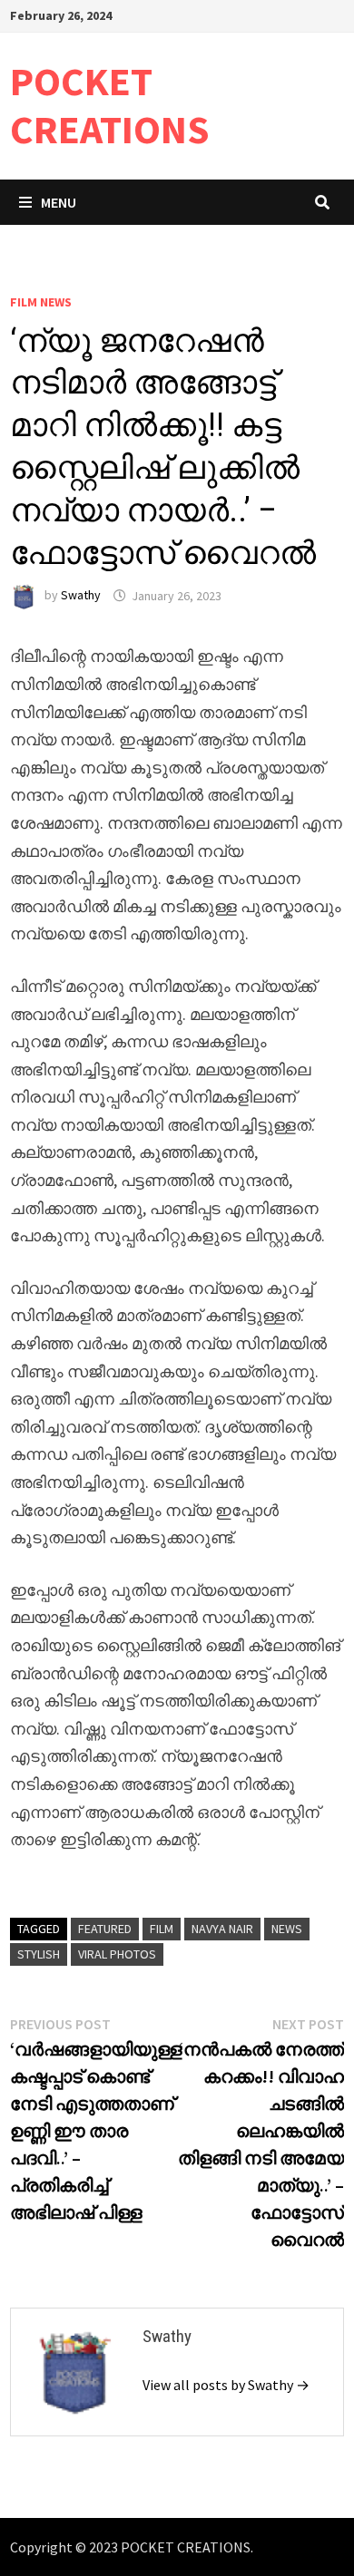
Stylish (39, 1954)
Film (162, 1929)
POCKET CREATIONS (110, 105)
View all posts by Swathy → (226, 2385)
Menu (59, 202)
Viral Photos (117, 1954)
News (287, 1929)
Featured (105, 1929)
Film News (41, 302)
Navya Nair (222, 1929)
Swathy (81, 596)
